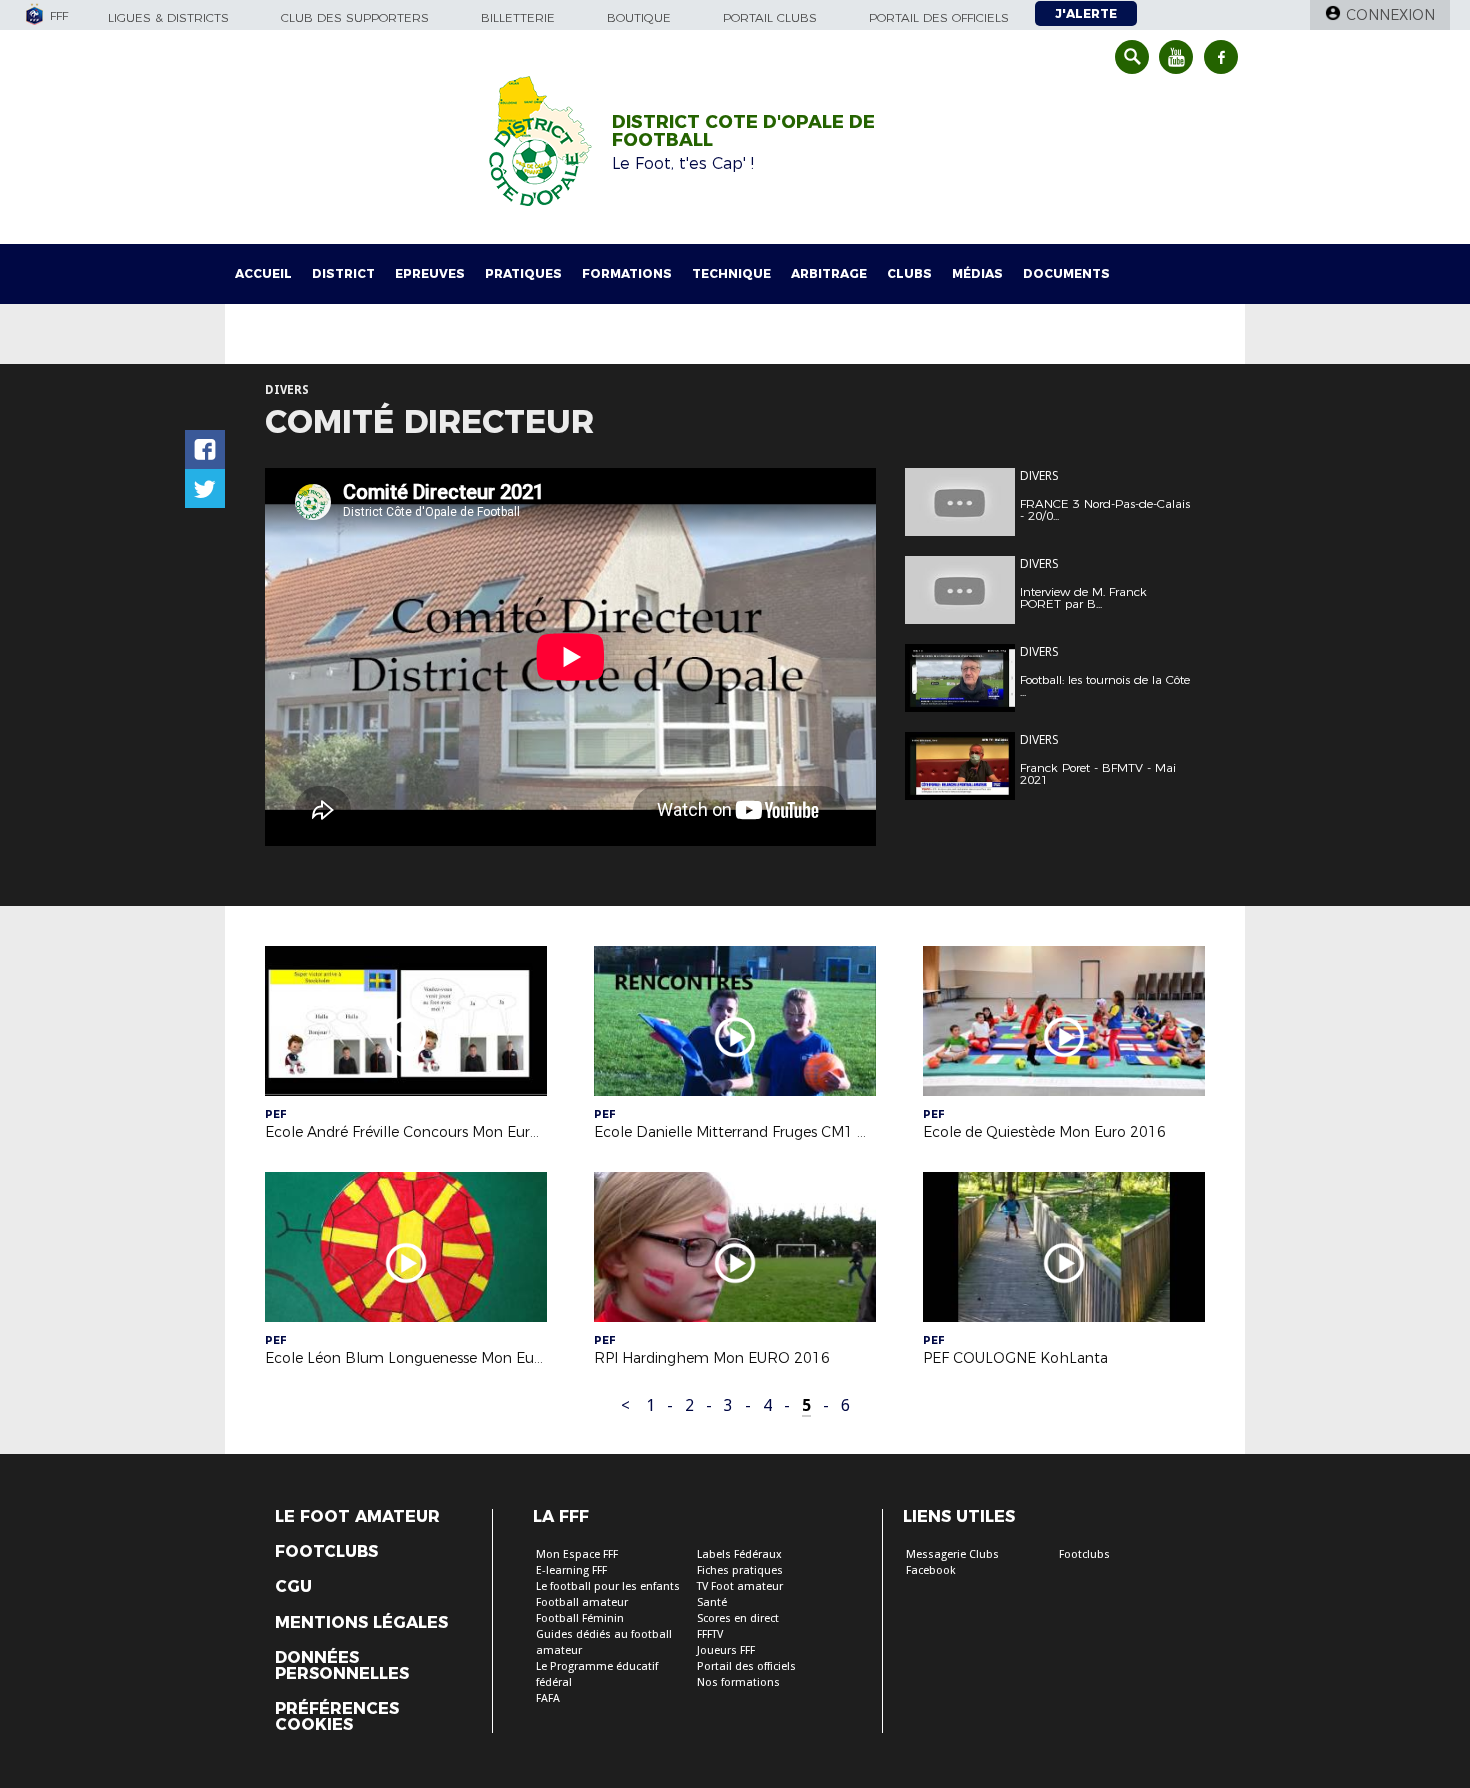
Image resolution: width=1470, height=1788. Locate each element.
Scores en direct (738, 1618)
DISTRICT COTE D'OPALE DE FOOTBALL (743, 131)
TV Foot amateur (740, 1586)
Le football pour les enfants (608, 1586)
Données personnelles (342, 1666)
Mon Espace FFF (577, 1554)
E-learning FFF (571, 1570)
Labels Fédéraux (739, 1554)
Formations (627, 273)
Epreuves (430, 273)
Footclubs (326, 1552)
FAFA (548, 1698)
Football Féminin (580, 1618)
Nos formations (738, 1682)
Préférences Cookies (337, 1717)
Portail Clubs (770, 17)
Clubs (909, 273)
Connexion (1390, 15)
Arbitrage (829, 273)
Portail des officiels (939, 17)
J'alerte (1086, 13)
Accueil (263, 273)
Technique (731, 273)
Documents (1066, 273)
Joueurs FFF (726, 1650)
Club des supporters (355, 17)
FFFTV (710, 1634)
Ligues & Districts (168, 17)
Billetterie (518, 17)
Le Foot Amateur (357, 1517)
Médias (977, 273)
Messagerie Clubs (952, 1554)
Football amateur (582, 1602)
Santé (712, 1602)
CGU (293, 1587)
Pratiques (523, 273)
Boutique (639, 17)
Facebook (931, 1570)
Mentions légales (361, 1623)
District (343, 273)
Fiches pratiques (740, 1570)
